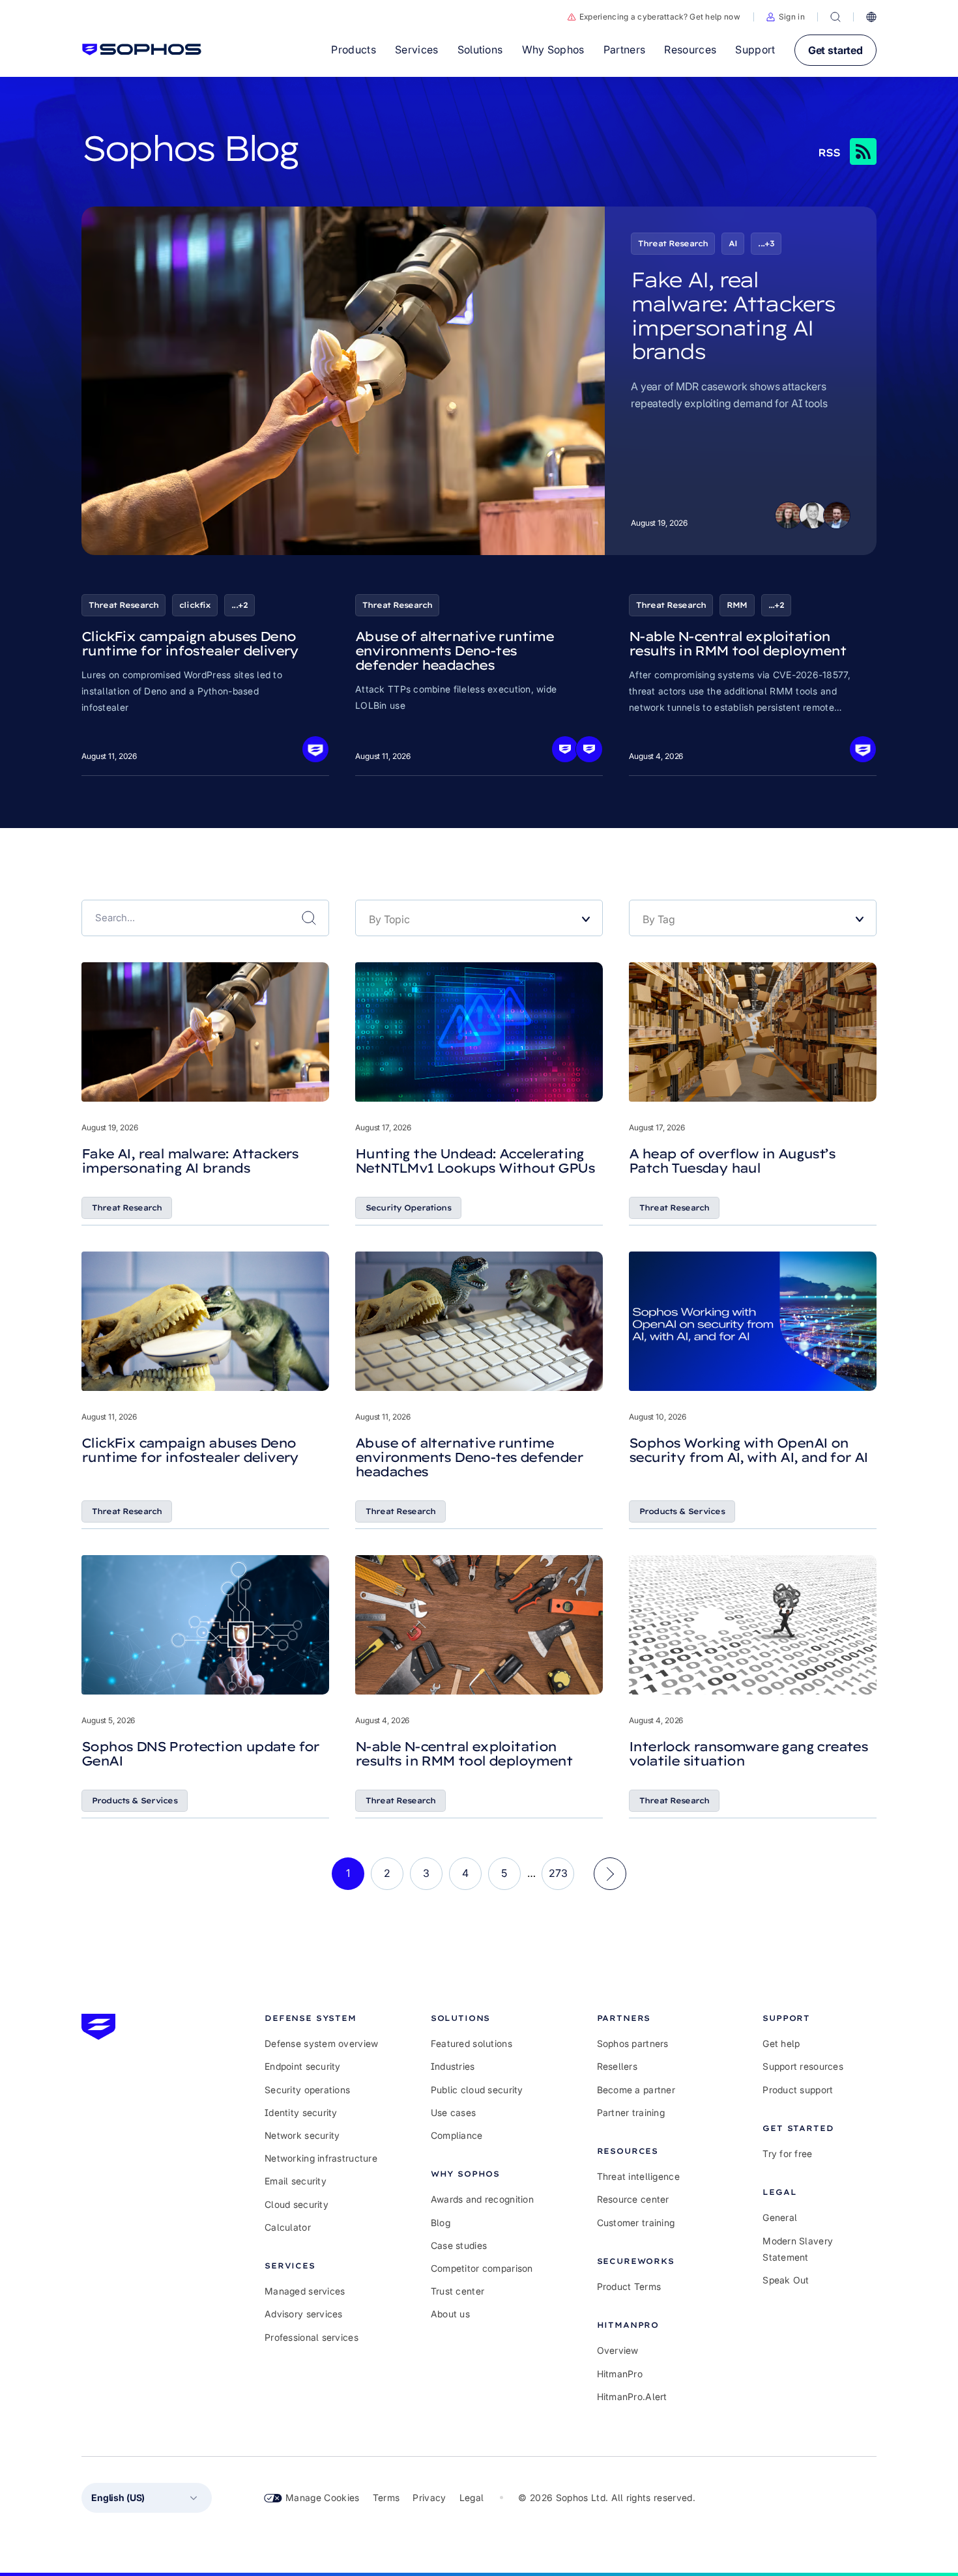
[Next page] (610, 1874)
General (780, 2217)
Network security (302, 2135)
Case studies (459, 2245)
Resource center (633, 2199)
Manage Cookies (323, 2497)
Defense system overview (321, 2043)
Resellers (617, 2066)
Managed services (305, 2291)
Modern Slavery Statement (798, 2249)
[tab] (322, 2018)
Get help (781, 2043)
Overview (618, 2350)
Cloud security (297, 2204)
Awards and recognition (482, 2199)
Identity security (301, 2112)
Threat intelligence (638, 2176)
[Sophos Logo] (142, 50)
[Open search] (835, 17)
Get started (835, 50)
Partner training (631, 2112)
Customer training (636, 2223)
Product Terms (629, 2286)
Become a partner (636, 2090)
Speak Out (786, 2280)
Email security (296, 2181)
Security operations (307, 2090)
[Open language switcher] (871, 17)
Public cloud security (477, 2090)
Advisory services (304, 2314)
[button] (786, 17)
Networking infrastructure (321, 2158)
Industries (453, 2066)
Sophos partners (633, 2043)
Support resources (803, 2066)
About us (450, 2314)
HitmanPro (620, 2374)
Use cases (454, 2112)
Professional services (312, 2337)
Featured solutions (472, 2043)
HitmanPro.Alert (632, 2397)
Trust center (457, 2291)
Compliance (457, 2135)
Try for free (787, 2154)
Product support (798, 2090)
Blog (441, 2223)
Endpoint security (303, 2066)
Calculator (288, 2227)
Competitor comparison (482, 2268)
